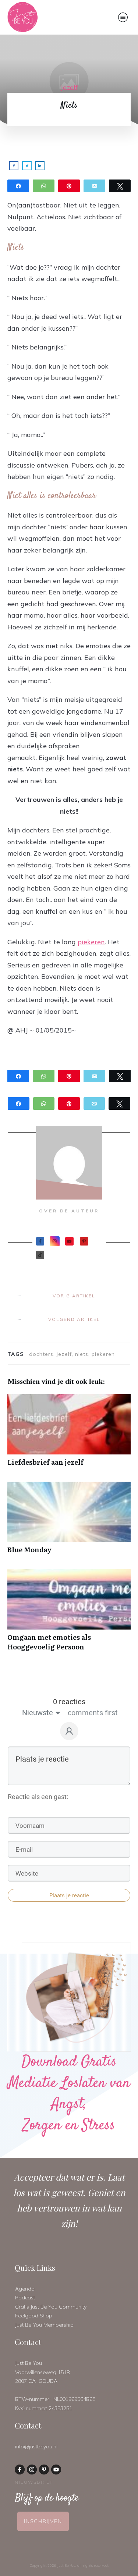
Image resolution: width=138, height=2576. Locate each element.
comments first (93, 1713)
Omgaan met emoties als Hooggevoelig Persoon (69, 1614)
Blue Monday (69, 1522)
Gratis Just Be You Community (51, 2307)
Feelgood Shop (34, 2316)
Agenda (25, 2289)
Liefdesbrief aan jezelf (69, 1434)
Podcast (25, 2298)
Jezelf (69, 87)
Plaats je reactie (69, 1895)
